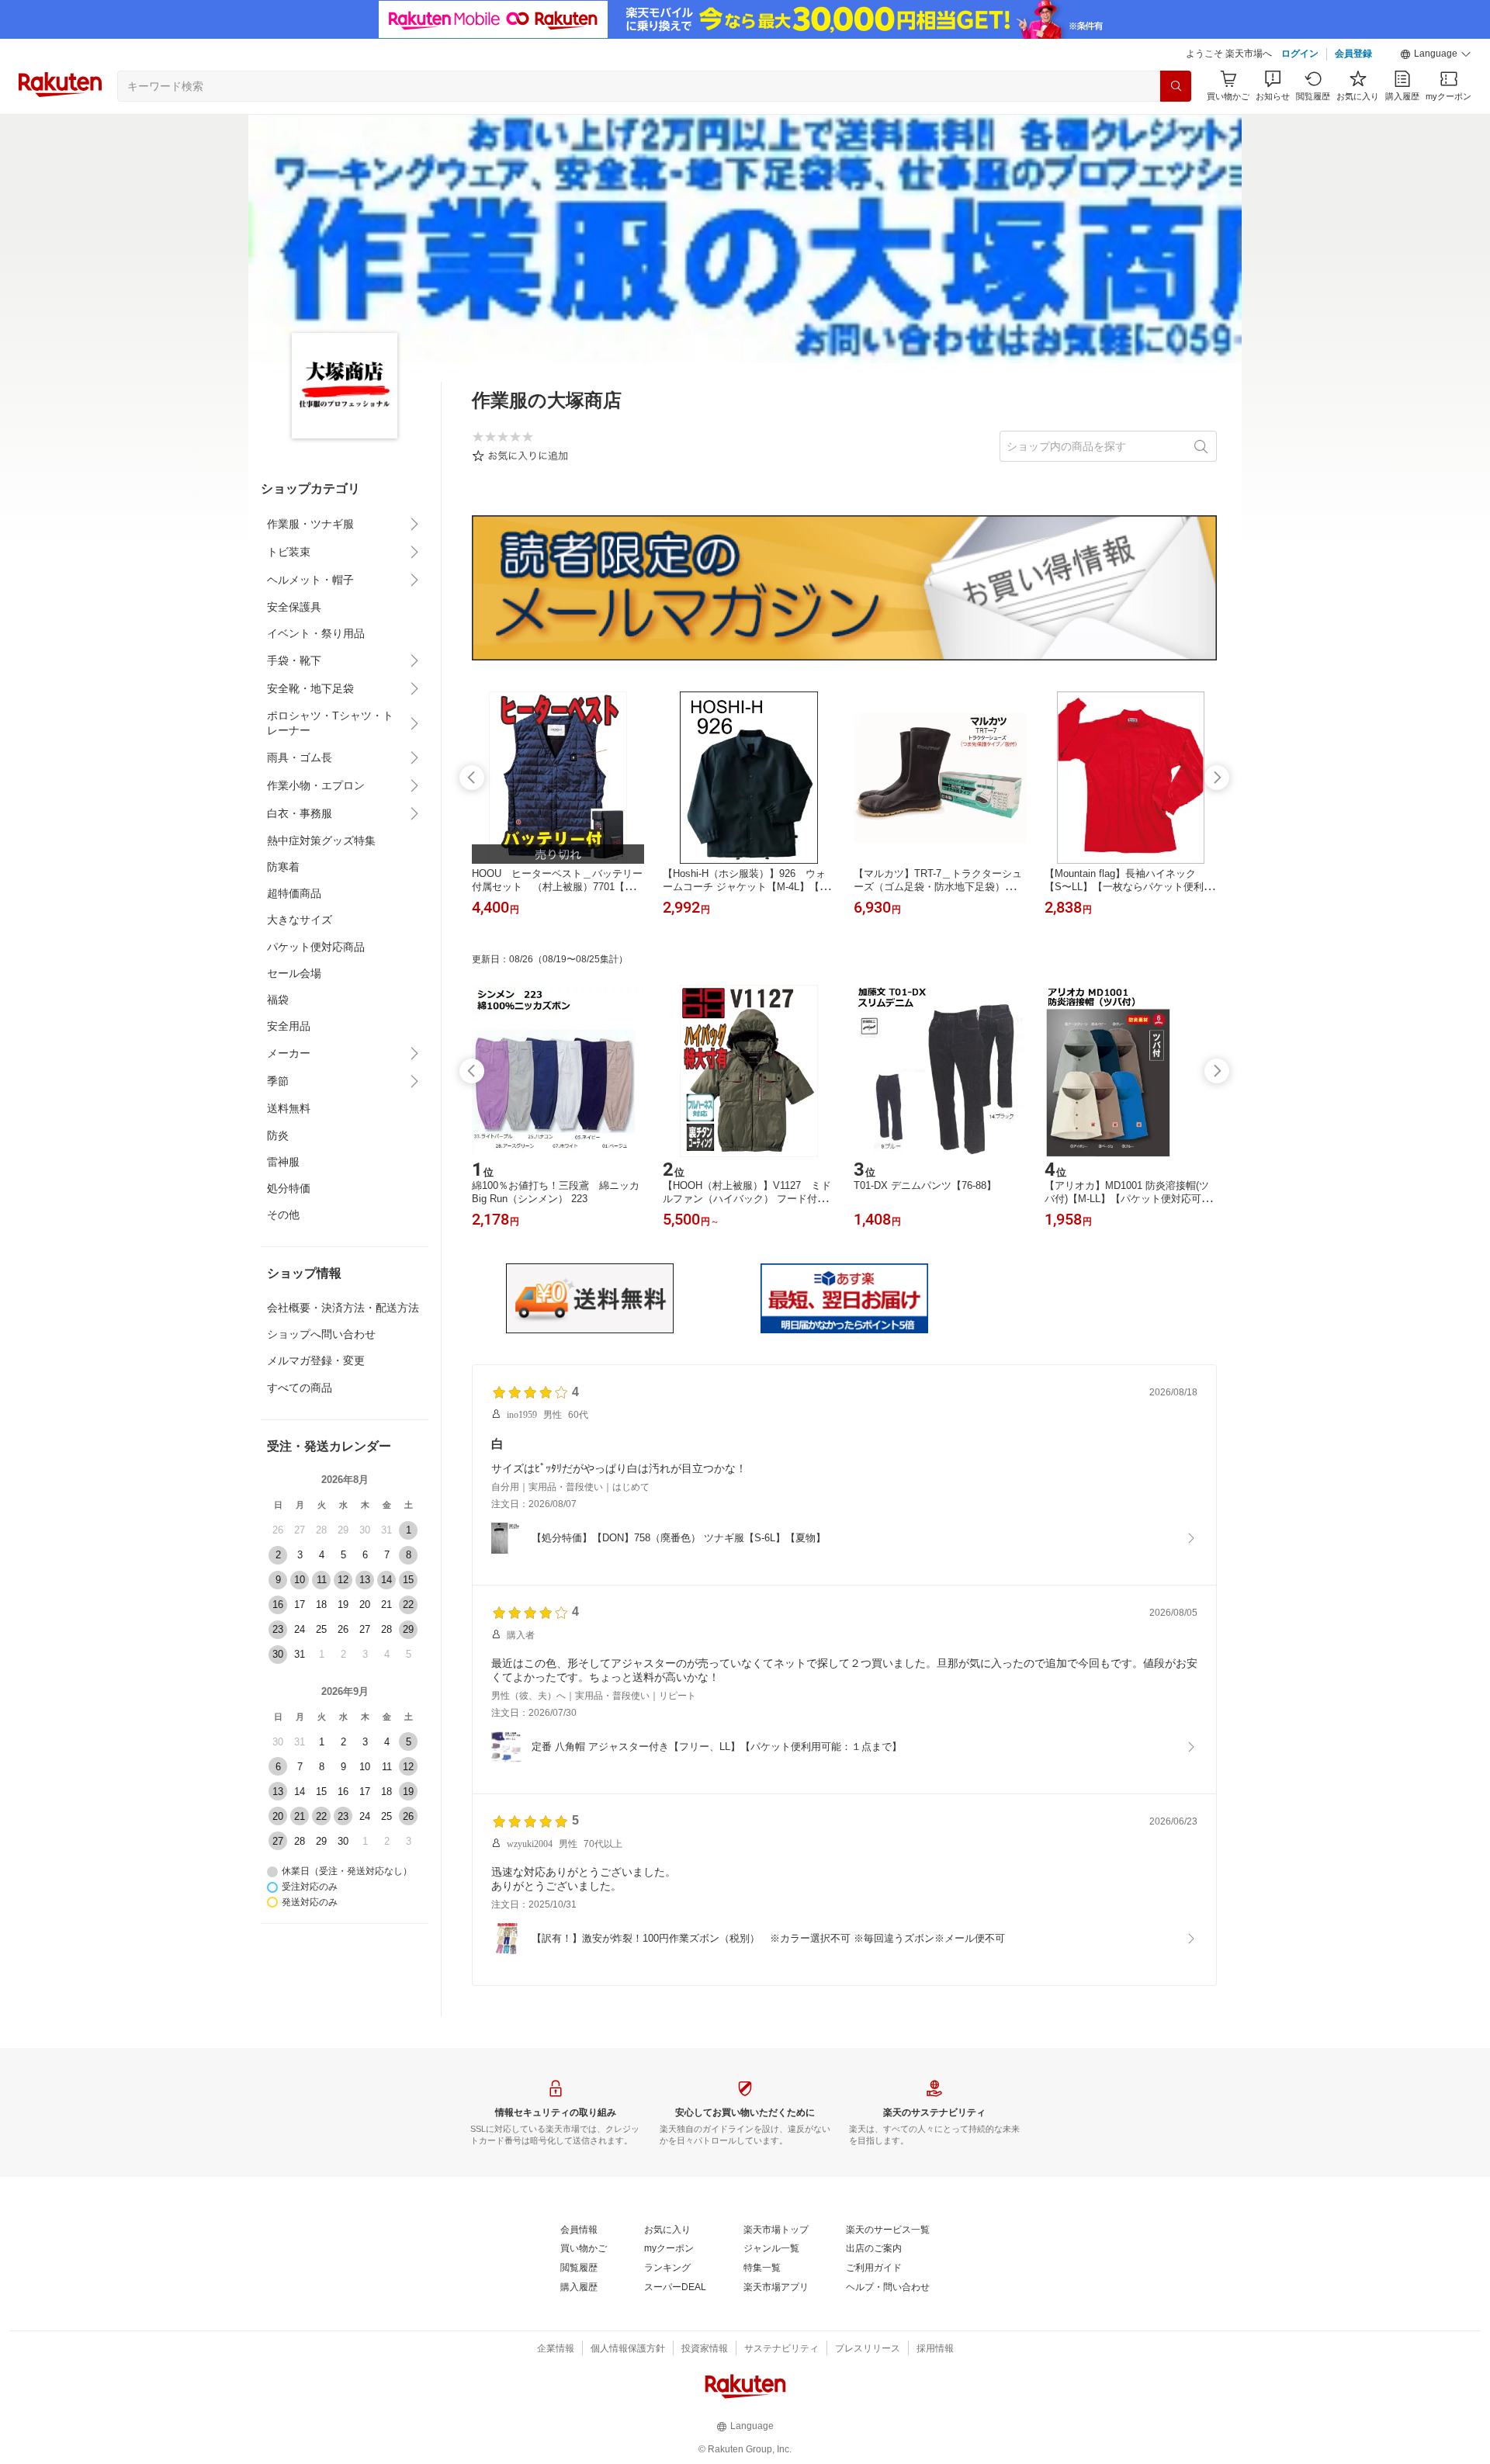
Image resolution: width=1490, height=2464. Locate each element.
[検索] (1176, 86)
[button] (1436, 54)
